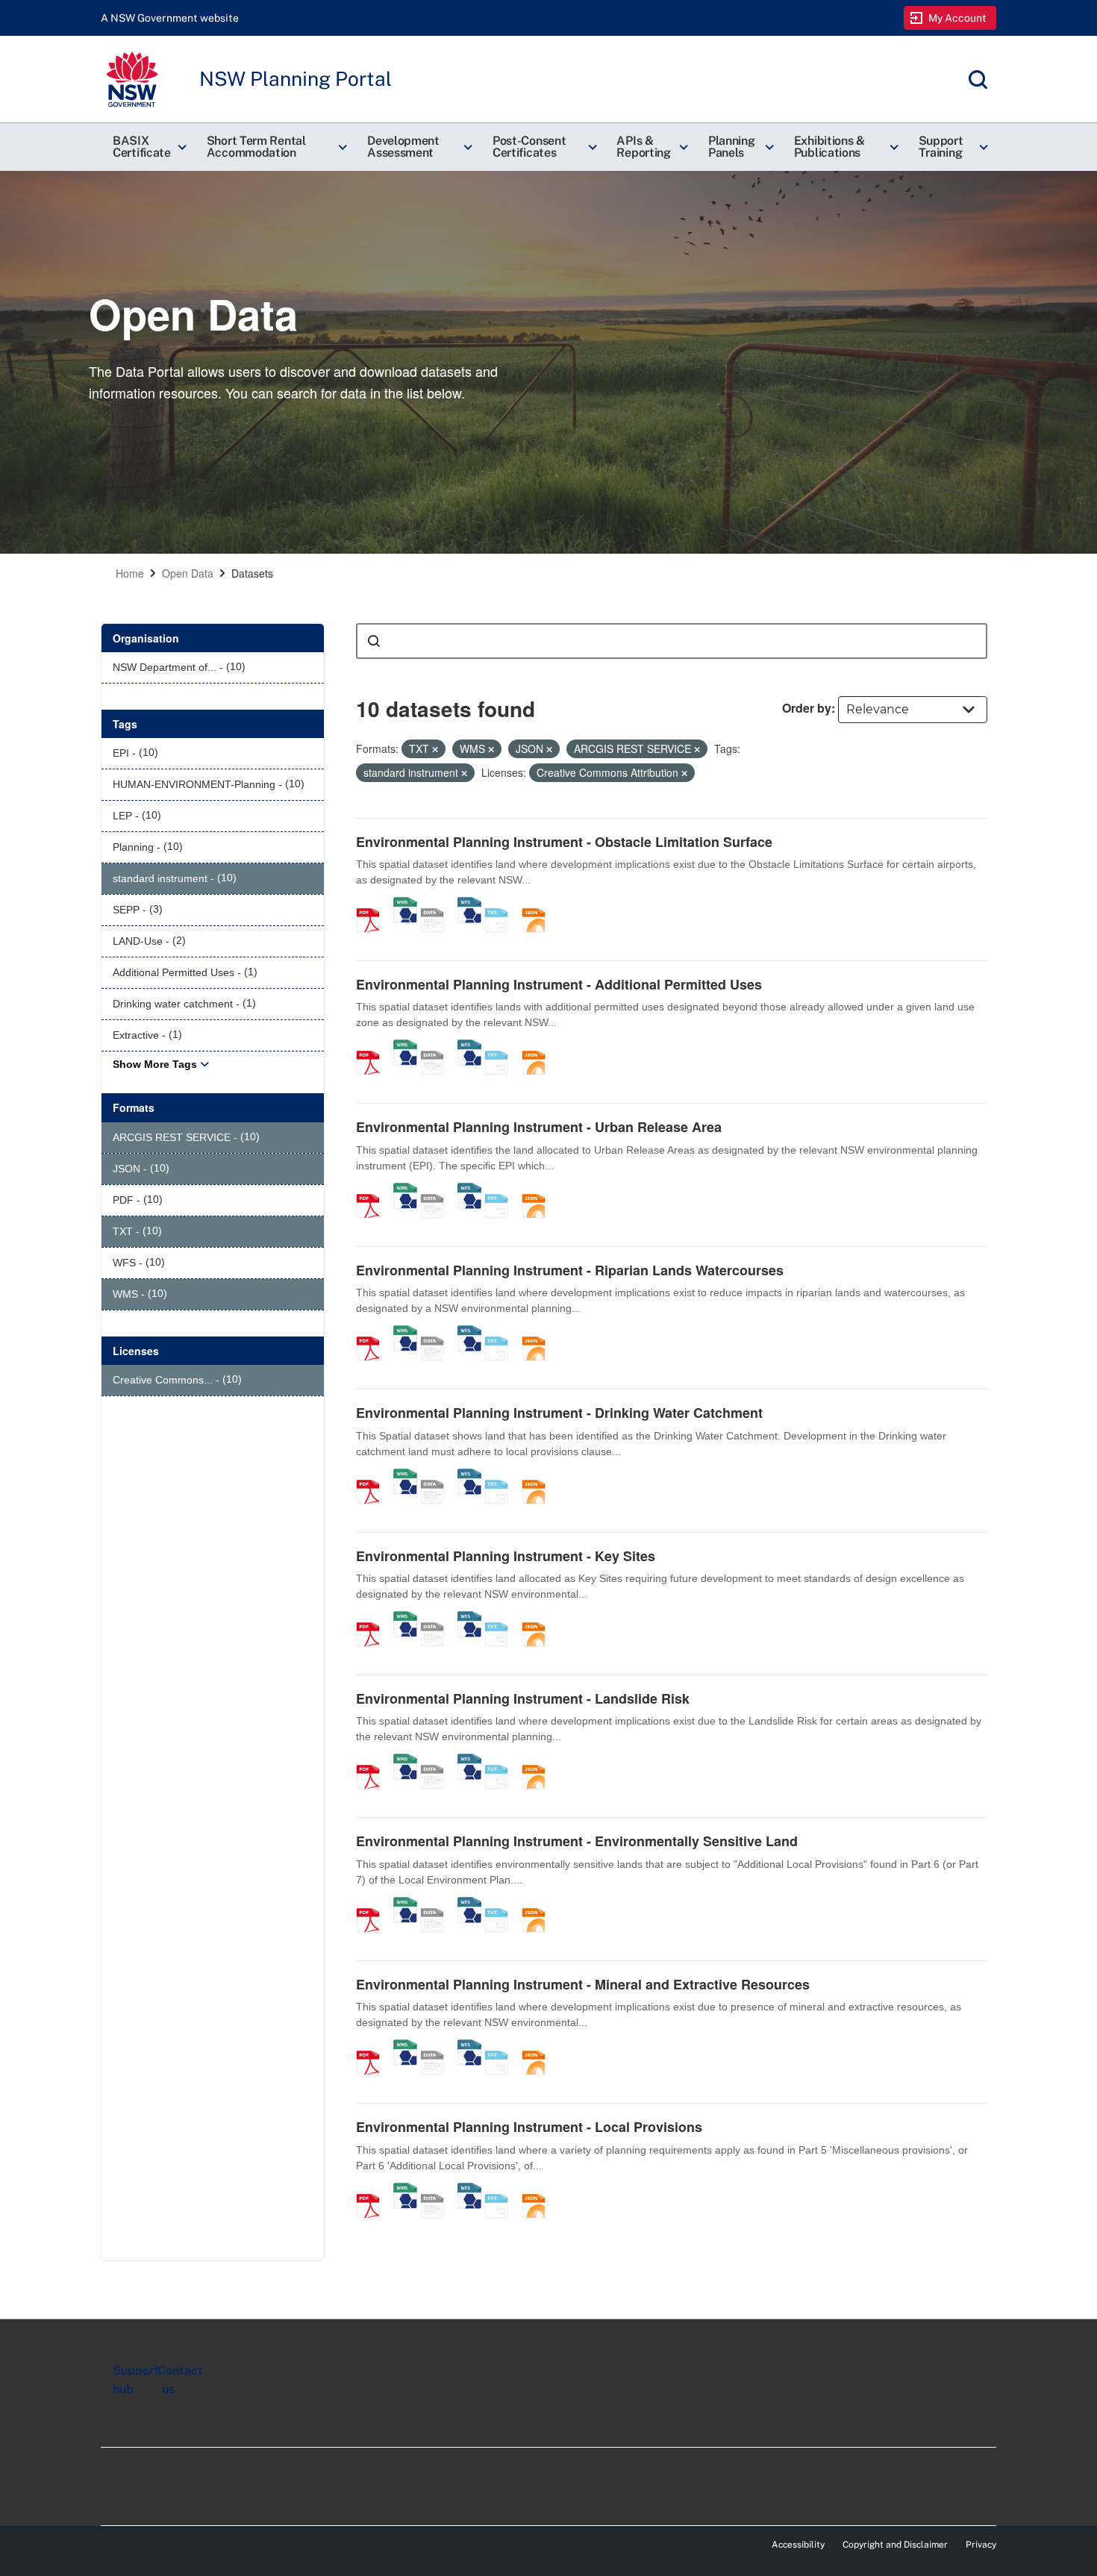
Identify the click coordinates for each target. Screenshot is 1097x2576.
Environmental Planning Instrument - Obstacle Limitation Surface (564, 842)
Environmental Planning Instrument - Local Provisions (529, 2127)
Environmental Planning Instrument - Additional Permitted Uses (559, 984)
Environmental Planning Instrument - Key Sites (506, 1556)
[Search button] (374, 641)
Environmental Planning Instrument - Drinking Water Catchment (559, 1413)
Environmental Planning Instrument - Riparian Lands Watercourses (570, 1270)
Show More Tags (155, 1064)
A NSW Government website (170, 18)
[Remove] (435, 749)
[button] (148, 147)
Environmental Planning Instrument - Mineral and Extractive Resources (583, 1984)
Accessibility (798, 2545)
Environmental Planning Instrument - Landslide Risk (523, 1698)
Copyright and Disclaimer (895, 2545)
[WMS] (405, 904)
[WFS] (469, 904)
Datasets (252, 573)
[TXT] (501, 904)
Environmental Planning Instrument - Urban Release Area (539, 1127)
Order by (807, 708)
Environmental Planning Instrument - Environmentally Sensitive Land (577, 1841)
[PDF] (373, 904)
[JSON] (539, 904)
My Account (958, 18)
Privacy (981, 2545)
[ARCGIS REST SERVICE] (437, 904)
